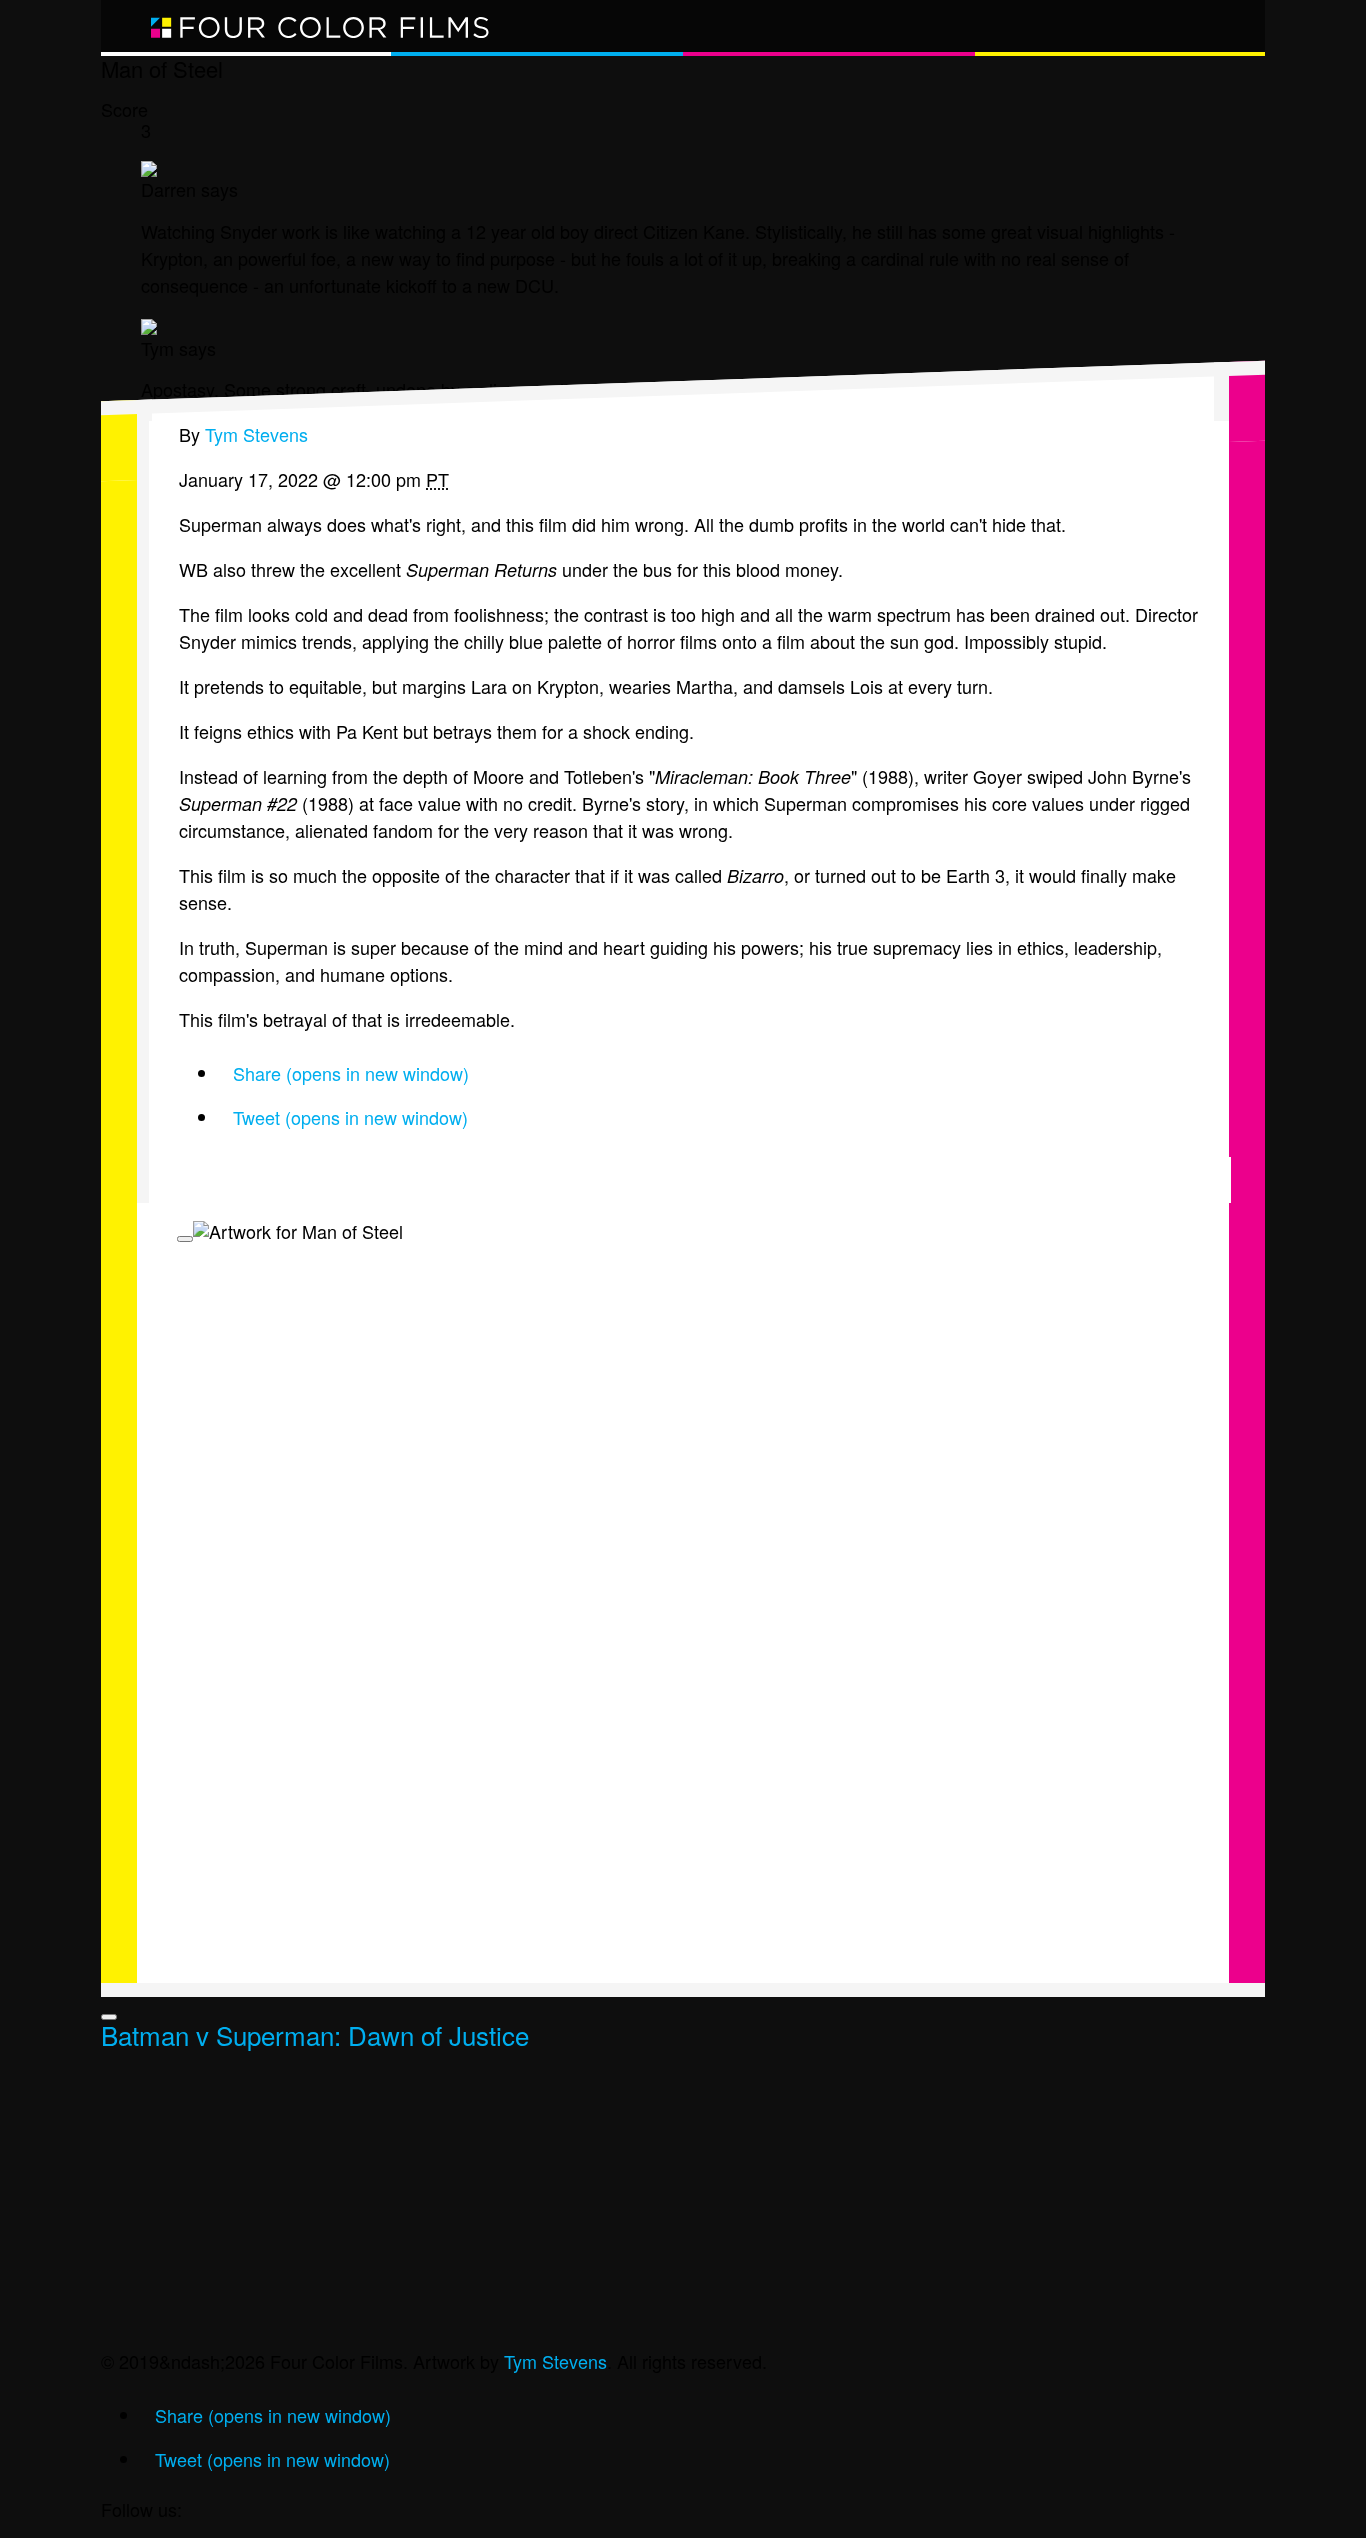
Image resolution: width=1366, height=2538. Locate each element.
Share (351, 1073)
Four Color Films (321, 25)
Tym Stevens (555, 2361)
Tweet (350, 1117)
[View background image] (185, 1239)
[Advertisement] (683, 2208)
